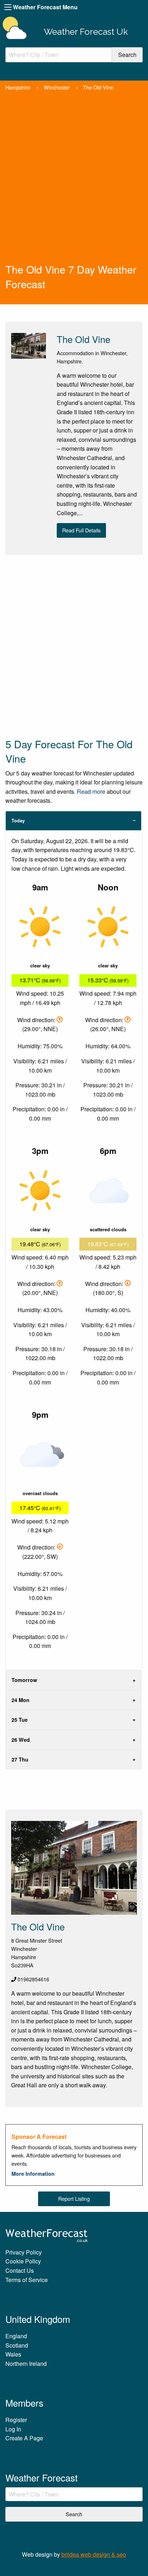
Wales (13, 2354)
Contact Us (20, 2270)
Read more (91, 791)
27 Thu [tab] (20, 1759)
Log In (13, 2429)
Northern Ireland (26, 2364)
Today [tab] (18, 821)
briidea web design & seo (94, 2554)
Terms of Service (27, 2280)
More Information (33, 2174)
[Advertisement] (74, 185)
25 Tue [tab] (20, 1720)
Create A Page (24, 2438)
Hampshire (18, 87)
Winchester (57, 87)
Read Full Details (81, 530)
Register (16, 2420)
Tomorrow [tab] (24, 1680)
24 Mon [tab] (20, 1700)
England (16, 2336)
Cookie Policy (23, 2261)
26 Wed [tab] (21, 1740)
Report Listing (74, 2198)
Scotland (17, 2345)
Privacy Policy (24, 2252)
